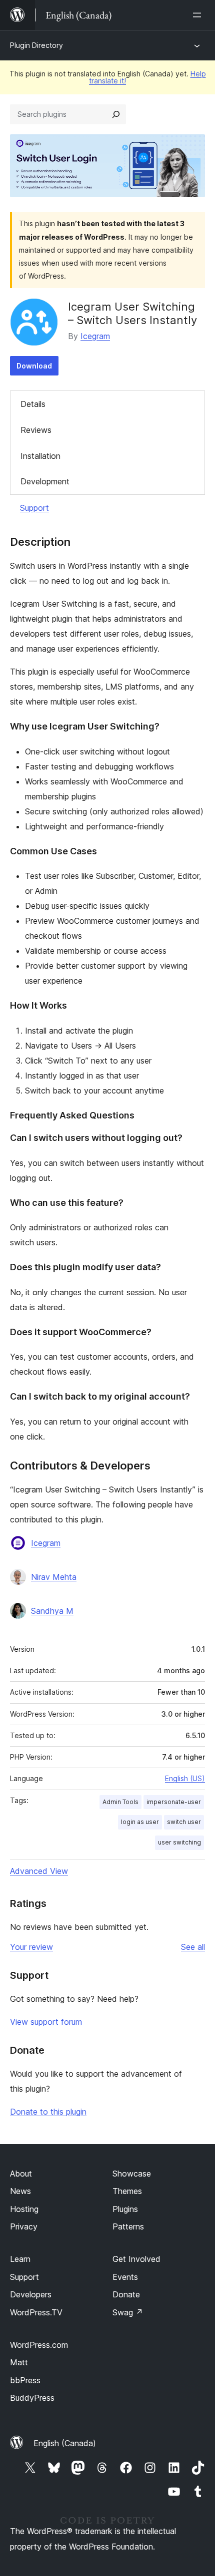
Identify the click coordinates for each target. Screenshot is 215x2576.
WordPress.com (39, 2345)
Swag (128, 2312)
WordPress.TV (36, 2312)
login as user (140, 1822)
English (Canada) (65, 2443)
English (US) (185, 1778)
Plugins (125, 2209)
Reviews (36, 430)
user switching (179, 1842)
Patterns (128, 2226)
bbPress (25, 2380)
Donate (126, 2294)
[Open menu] (199, 15)
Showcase (132, 2174)
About (21, 2174)
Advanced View (39, 1871)
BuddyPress (32, 2398)
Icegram (95, 336)
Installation (40, 456)
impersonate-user (174, 1802)
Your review (31, 1947)
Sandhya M (52, 1611)
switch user (184, 1822)
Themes (127, 2191)
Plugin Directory (36, 45)
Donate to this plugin (48, 2112)
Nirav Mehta (54, 1577)
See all (193, 1947)
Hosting (24, 2209)
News (20, 2191)
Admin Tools (120, 1802)
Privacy (24, 2226)
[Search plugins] (116, 114)
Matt (19, 2362)
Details (33, 404)
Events (125, 2277)
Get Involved (136, 2259)
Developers (31, 2294)
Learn (20, 2259)
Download (34, 366)
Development (45, 481)
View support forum (46, 2022)
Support (34, 508)
